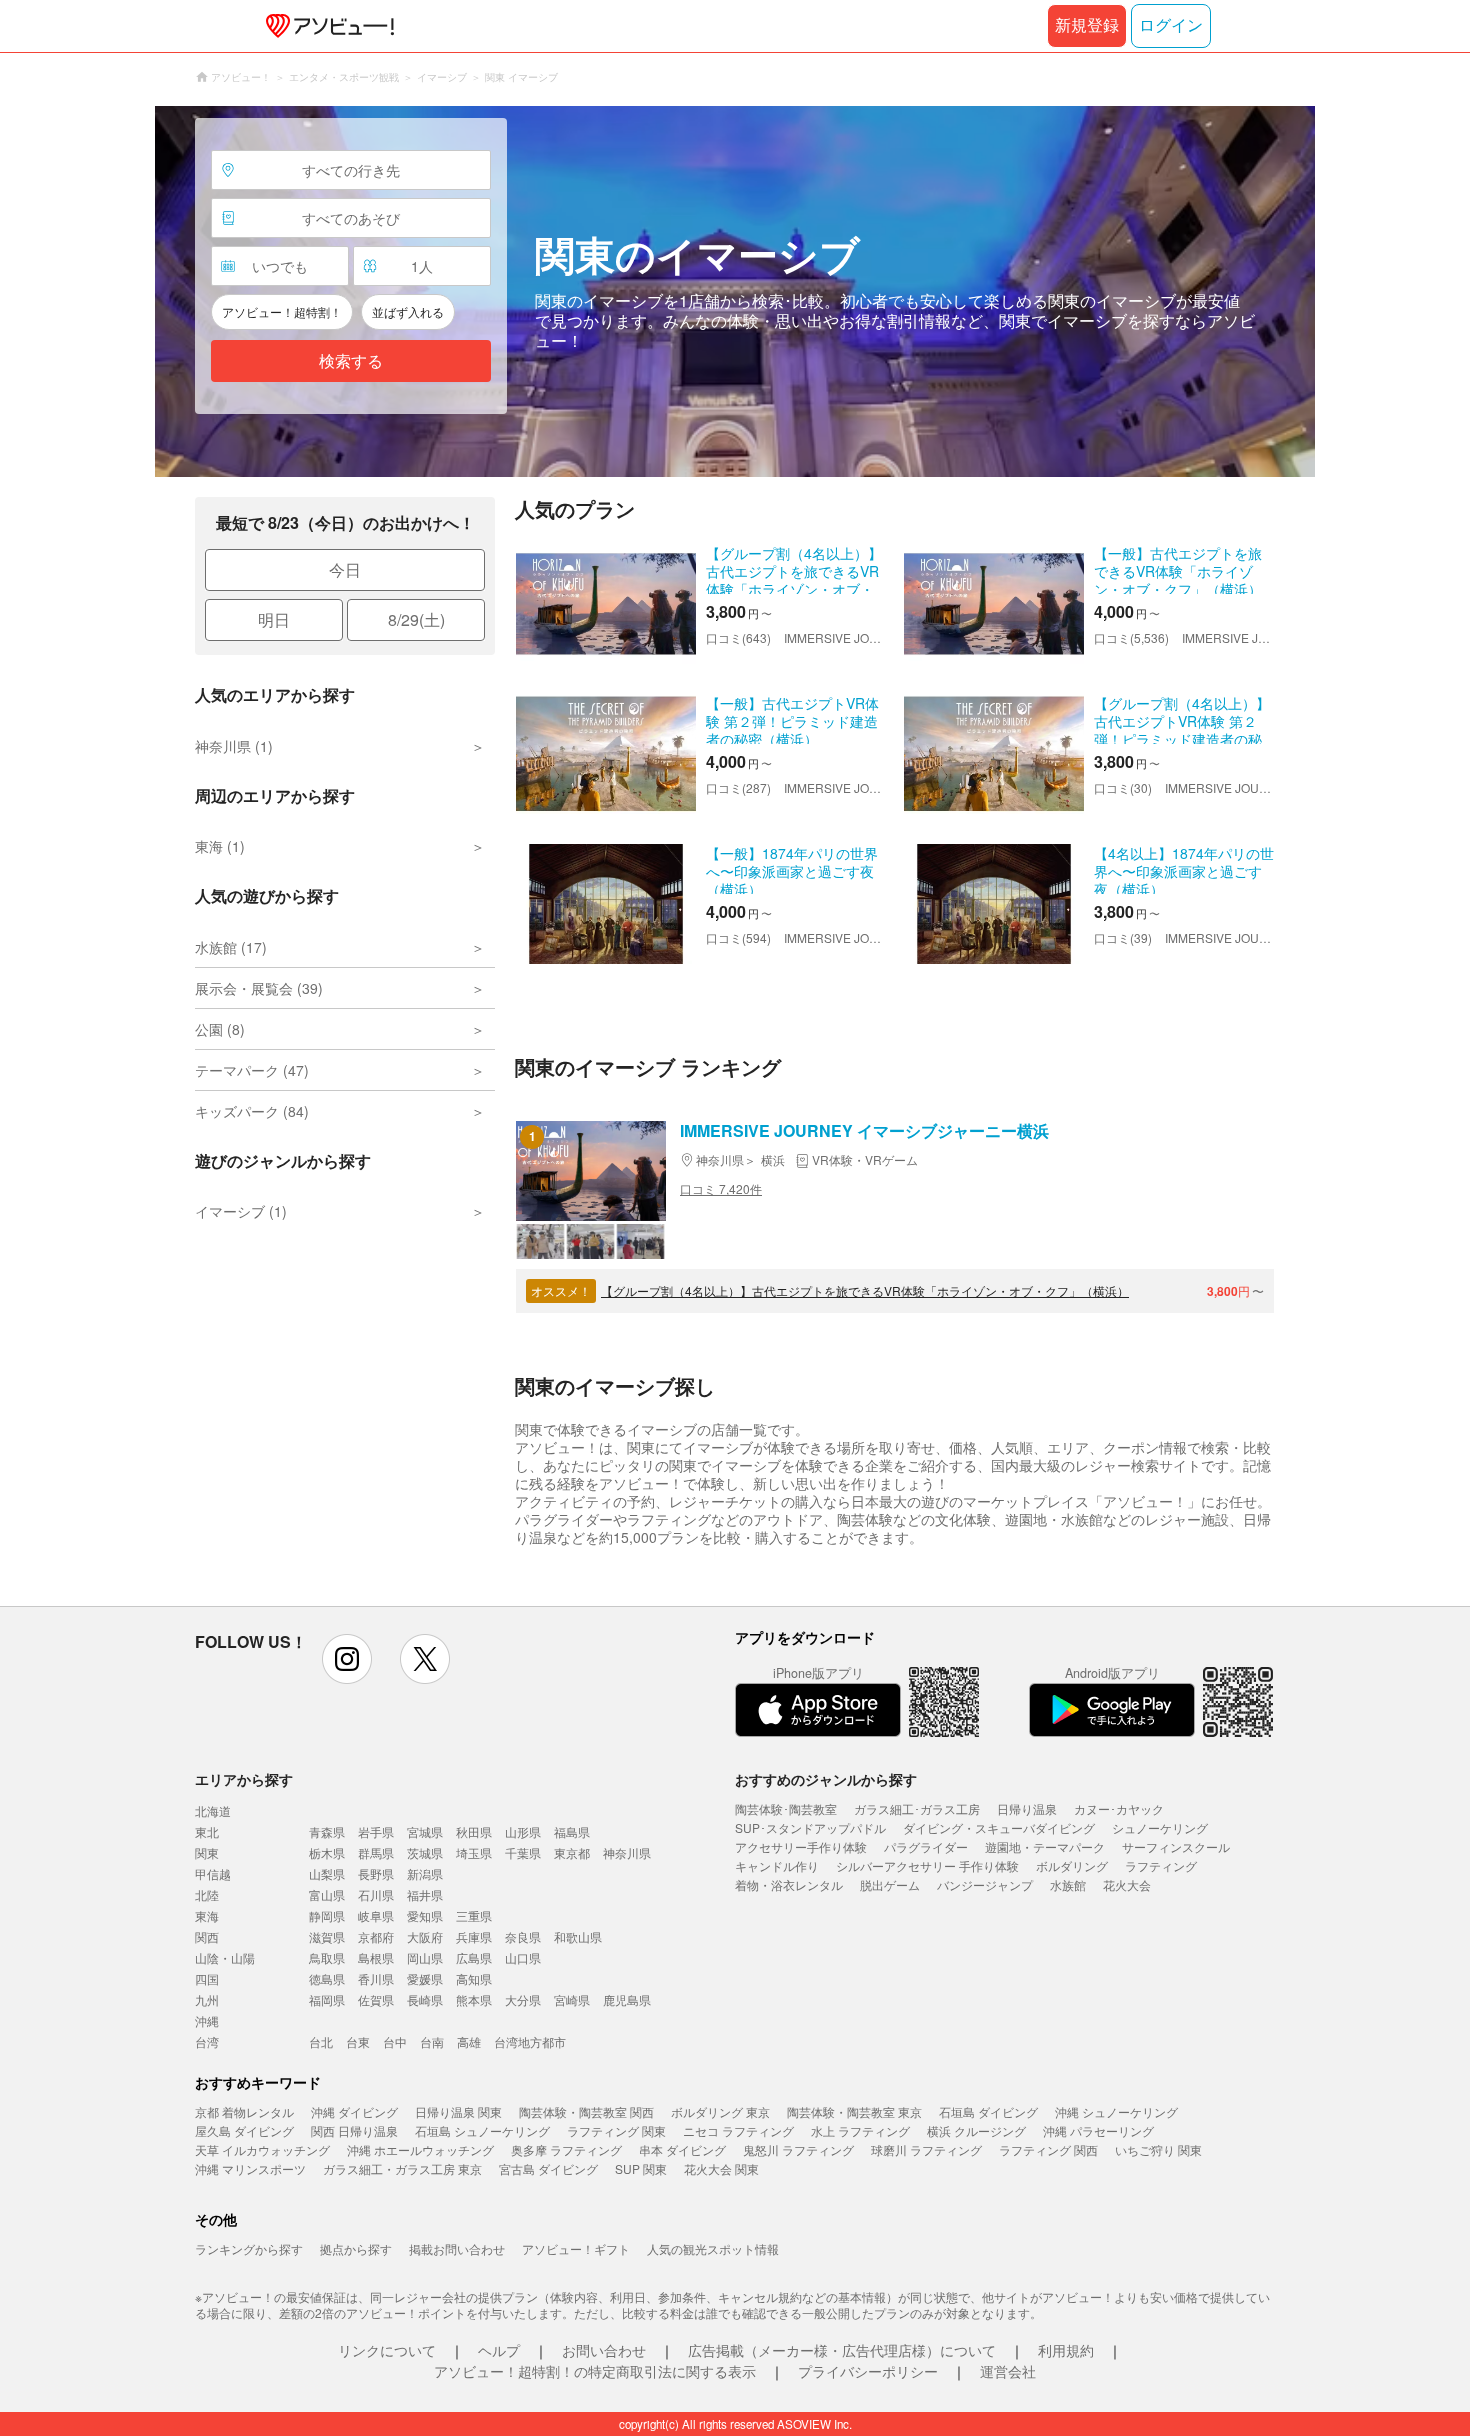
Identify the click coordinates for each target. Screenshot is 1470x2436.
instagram (347, 1659)
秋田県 (474, 1831)
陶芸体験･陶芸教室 (786, 1808)
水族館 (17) (231, 947)
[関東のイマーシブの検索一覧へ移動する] (735, 291)
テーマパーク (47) (252, 1070)
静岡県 (327, 1915)
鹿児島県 (627, 1999)
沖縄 (207, 2020)
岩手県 (376, 1831)
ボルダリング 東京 (720, 2111)
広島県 (474, 1957)
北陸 (207, 1894)
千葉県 (523, 1852)
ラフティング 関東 (616, 2130)
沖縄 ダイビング (354, 2111)
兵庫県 (474, 1936)
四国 (207, 1978)
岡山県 (425, 1957)
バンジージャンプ (985, 1884)
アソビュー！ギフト (576, 2248)
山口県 (523, 1957)
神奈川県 (627, 1852)
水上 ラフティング (860, 2130)
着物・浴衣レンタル (789, 1884)
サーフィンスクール (1176, 1846)
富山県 (327, 1894)
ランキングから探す (249, 2248)
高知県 (474, 1978)
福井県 (425, 1894)
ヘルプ (499, 2350)
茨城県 (425, 1852)
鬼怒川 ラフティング (798, 2149)
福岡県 (327, 1999)
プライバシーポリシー (868, 2371)
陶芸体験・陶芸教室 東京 (854, 2111)
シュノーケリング (1160, 1827)
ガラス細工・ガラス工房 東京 (402, 2168)
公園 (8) (220, 1029)
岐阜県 (376, 1915)
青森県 (327, 1831)
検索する (351, 361)
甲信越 (213, 1873)
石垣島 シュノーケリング (482, 2130)
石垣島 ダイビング (988, 2111)
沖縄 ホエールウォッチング (420, 2149)
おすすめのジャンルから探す (826, 1779)
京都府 (376, 1936)
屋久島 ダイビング (244, 2130)
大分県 (523, 1999)
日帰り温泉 (1027, 1808)
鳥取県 (327, 1957)
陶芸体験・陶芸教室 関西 (586, 2111)
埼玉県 (474, 1852)
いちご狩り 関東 (1158, 2149)
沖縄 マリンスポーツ (250, 2168)
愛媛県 (425, 1978)
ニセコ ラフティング (738, 2130)
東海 (207, 1915)
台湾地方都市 (530, 2041)
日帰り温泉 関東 (458, 2111)
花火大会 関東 (721, 2168)
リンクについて (387, 2350)
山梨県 (327, 1873)
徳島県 (327, 1978)
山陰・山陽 (225, 1957)
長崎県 (425, 1999)
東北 (207, 1831)
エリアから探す (244, 1779)
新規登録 (1087, 25)
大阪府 (425, 1936)
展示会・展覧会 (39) (259, 988)
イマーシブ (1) (241, 1211)
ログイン (1171, 25)
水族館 (1068, 1884)
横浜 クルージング (976, 2130)
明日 (274, 619)
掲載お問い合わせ (457, 2248)
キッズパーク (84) (252, 1111)
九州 (207, 1999)
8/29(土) (416, 619)
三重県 (474, 1915)
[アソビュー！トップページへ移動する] (326, 26)
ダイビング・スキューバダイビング (999, 1827)
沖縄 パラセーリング (1098, 2130)
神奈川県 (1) (234, 746)
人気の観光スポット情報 (713, 2248)
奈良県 (523, 1936)
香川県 (376, 1978)
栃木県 (327, 1852)
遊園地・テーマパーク (1045, 1846)
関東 (207, 1852)
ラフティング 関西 (1048, 2149)
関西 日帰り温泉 (354, 2130)
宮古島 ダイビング (548, 2168)
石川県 (376, 1894)
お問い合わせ (604, 2350)
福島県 (572, 1831)
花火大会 (1127, 1884)
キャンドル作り (777, 1865)
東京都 (572, 1852)
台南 (432, 2041)
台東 (358, 2041)
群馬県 (376, 1852)
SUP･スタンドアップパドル (810, 1827)
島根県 (376, 1957)
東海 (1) (220, 846)
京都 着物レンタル (244, 2111)
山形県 (523, 1831)
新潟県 (425, 1873)
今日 (345, 569)
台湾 (207, 2041)
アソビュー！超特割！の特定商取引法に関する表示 (595, 2371)
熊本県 (474, 1999)
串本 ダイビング (682, 2149)
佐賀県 (376, 1999)
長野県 (376, 1873)
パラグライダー (926, 1846)
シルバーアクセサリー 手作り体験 (927, 1865)
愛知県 (425, 1915)
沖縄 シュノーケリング (1116, 2111)
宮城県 (425, 1831)
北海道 (213, 1810)
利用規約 (1066, 2350)
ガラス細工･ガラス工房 (917, 1808)
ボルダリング (1072, 1865)
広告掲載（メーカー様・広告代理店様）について (842, 2350)
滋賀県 (327, 1936)
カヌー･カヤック (1119, 1808)
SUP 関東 (641, 2168)
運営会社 (1008, 2371)
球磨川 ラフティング (926, 2149)
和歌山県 (578, 1936)
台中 (395, 2041)
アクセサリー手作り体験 (801, 1846)
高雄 (469, 2041)
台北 (321, 2041)
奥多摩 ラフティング (566, 2149)
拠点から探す (356, 2248)
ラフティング (1161, 1865)
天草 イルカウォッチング (262, 2149)
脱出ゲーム (890, 1884)
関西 (207, 1936)
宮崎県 (572, 1999)
